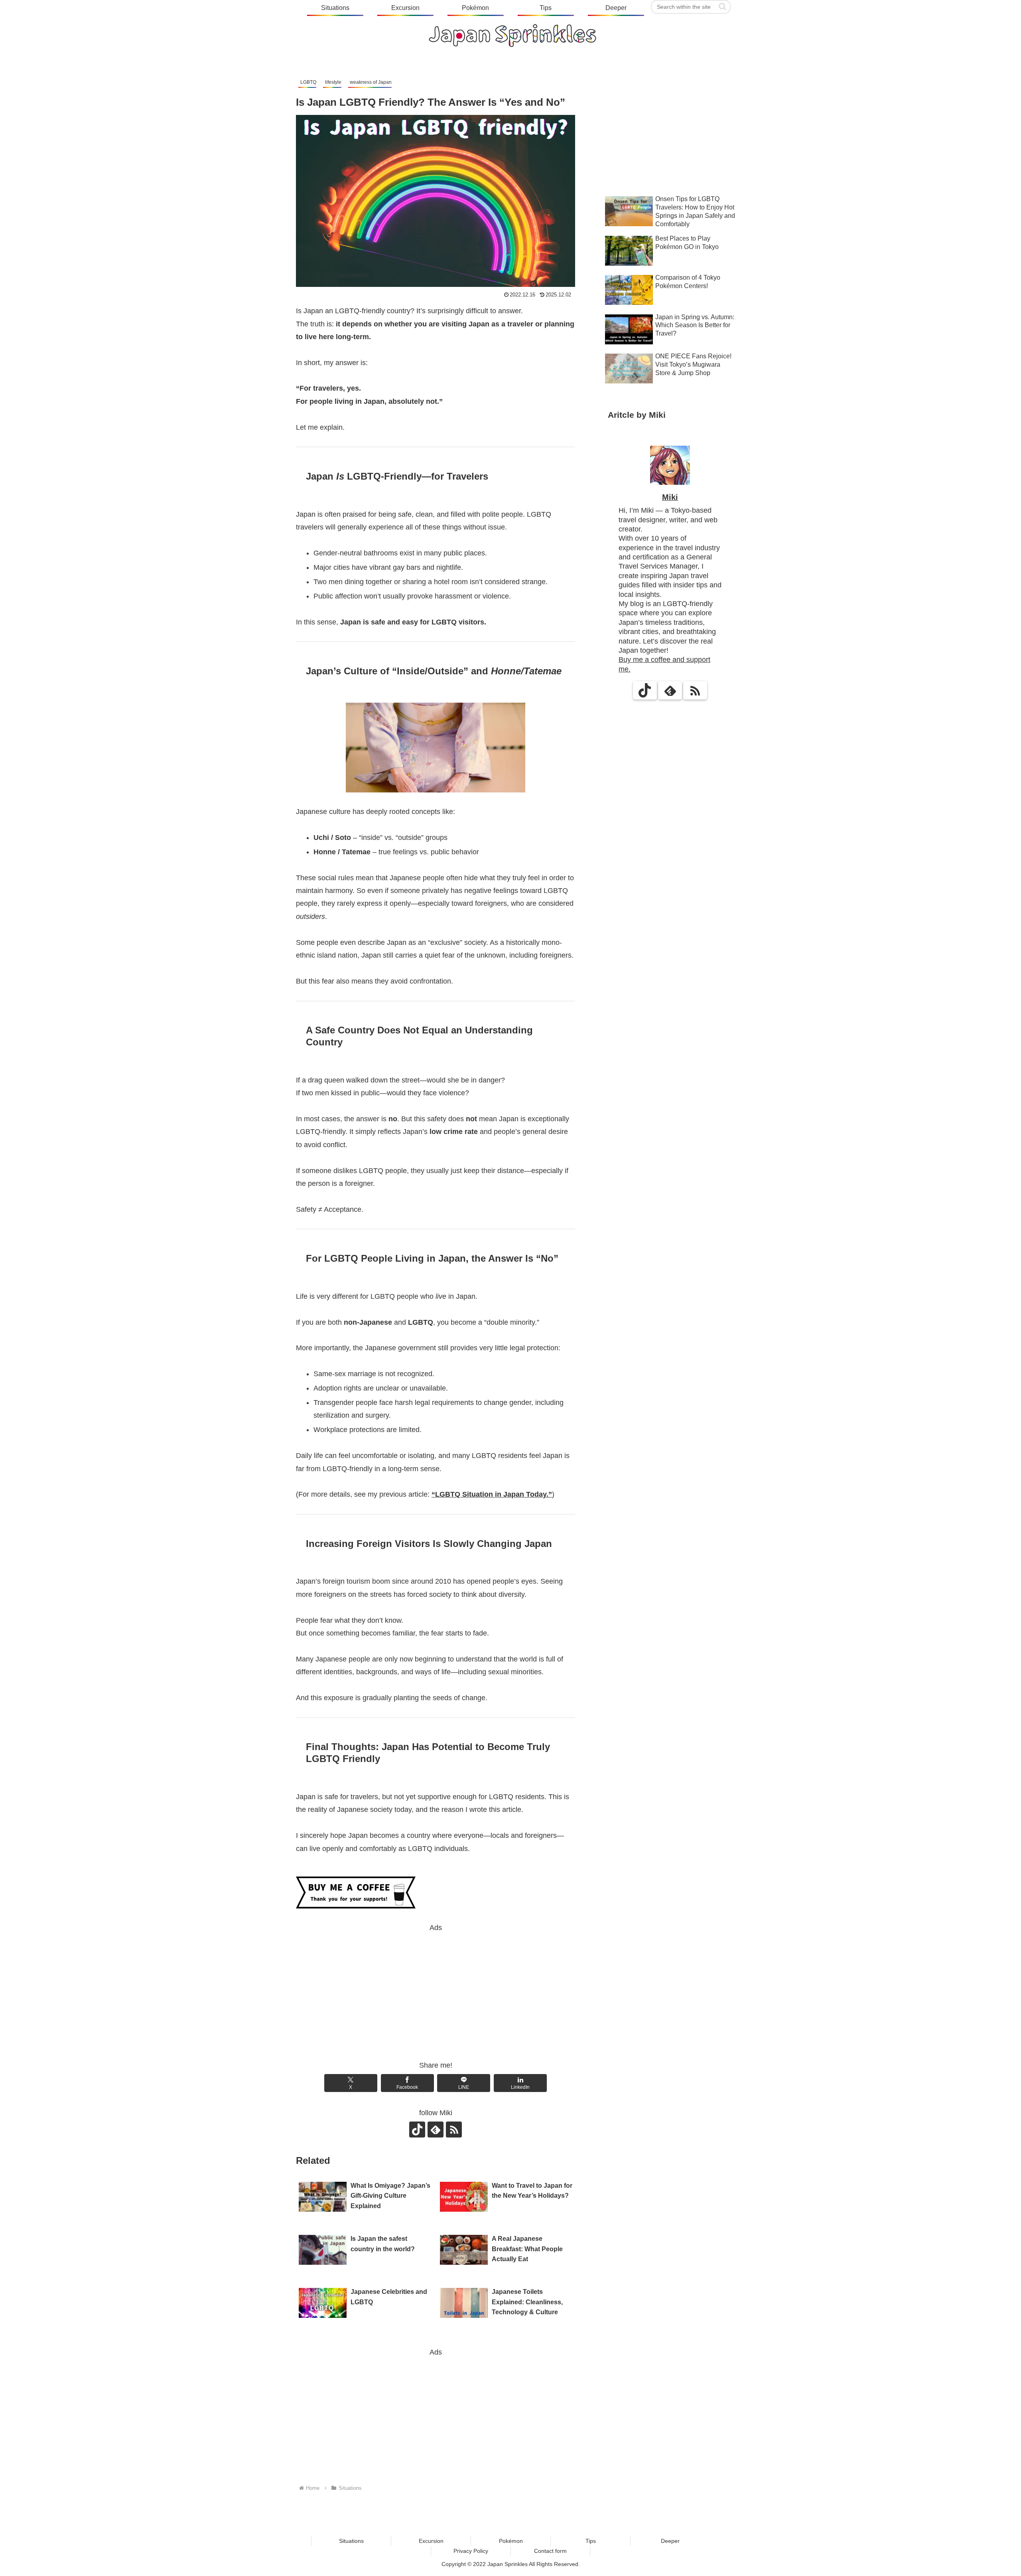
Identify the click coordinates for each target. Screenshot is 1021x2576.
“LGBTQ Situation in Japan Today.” (492, 1494)
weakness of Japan (371, 82)
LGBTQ (308, 82)
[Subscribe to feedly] (436, 2130)
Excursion (431, 2541)
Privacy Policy (471, 2551)
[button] (722, 7)
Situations (351, 2541)
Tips (591, 2541)
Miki (670, 497)
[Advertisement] (436, 1990)
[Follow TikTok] (417, 2130)
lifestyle (333, 82)
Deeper (670, 2541)
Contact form (550, 2551)
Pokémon (511, 2541)
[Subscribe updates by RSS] (454, 2130)
